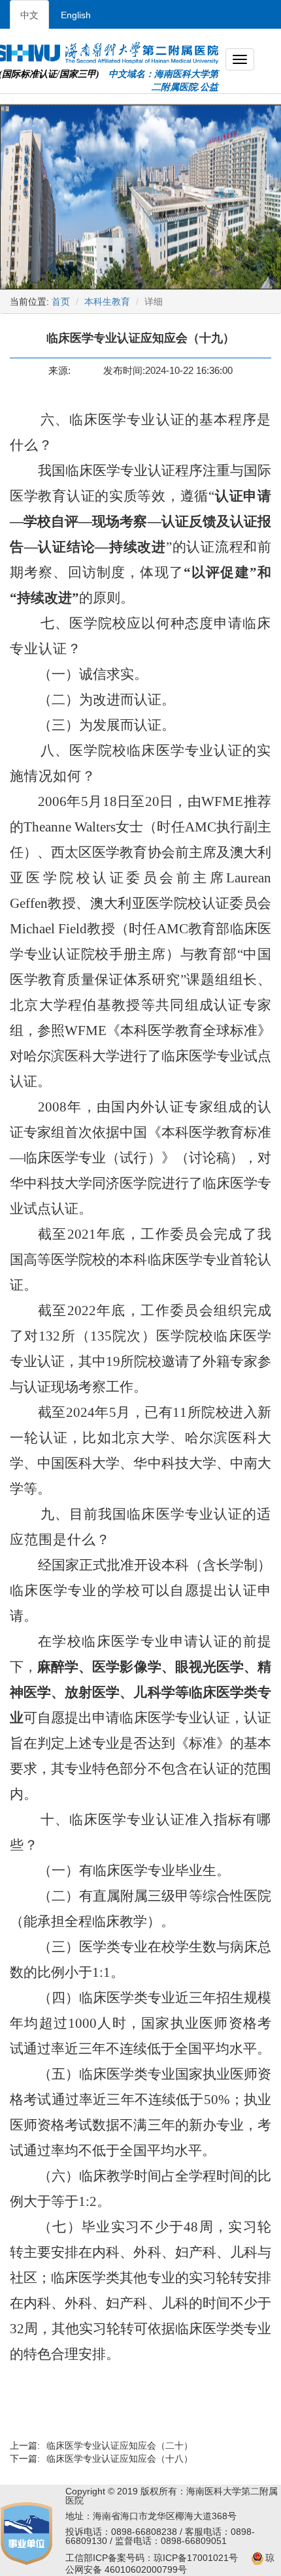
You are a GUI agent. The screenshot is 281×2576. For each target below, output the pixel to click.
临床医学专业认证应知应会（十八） (120, 2459)
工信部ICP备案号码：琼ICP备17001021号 (152, 2558)
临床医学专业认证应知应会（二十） (120, 2445)
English (76, 15)
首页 (61, 302)
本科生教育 (107, 302)
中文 (29, 15)
